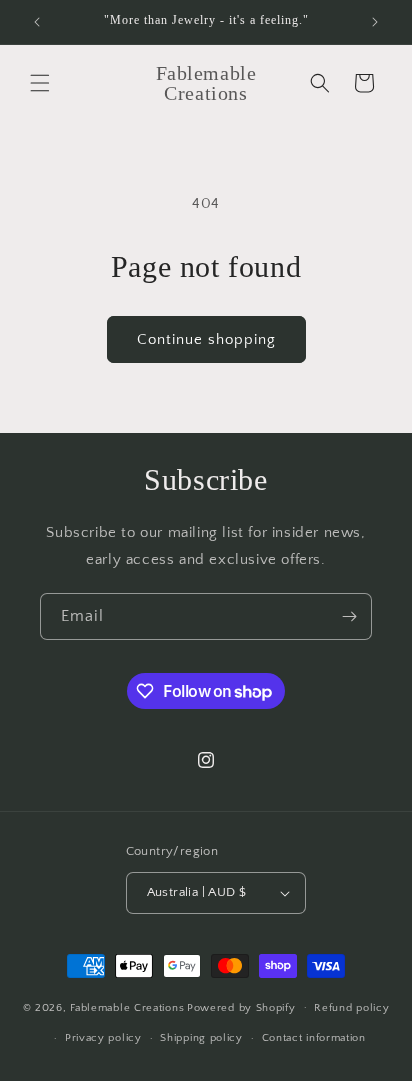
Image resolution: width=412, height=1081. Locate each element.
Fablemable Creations (127, 1007)
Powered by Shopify (241, 1007)
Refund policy (351, 1008)
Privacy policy (103, 1038)
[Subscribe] (349, 616)
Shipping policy (201, 1038)
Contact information (314, 1038)
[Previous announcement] (37, 22)
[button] (40, 83)
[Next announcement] (375, 22)
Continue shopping (206, 339)
